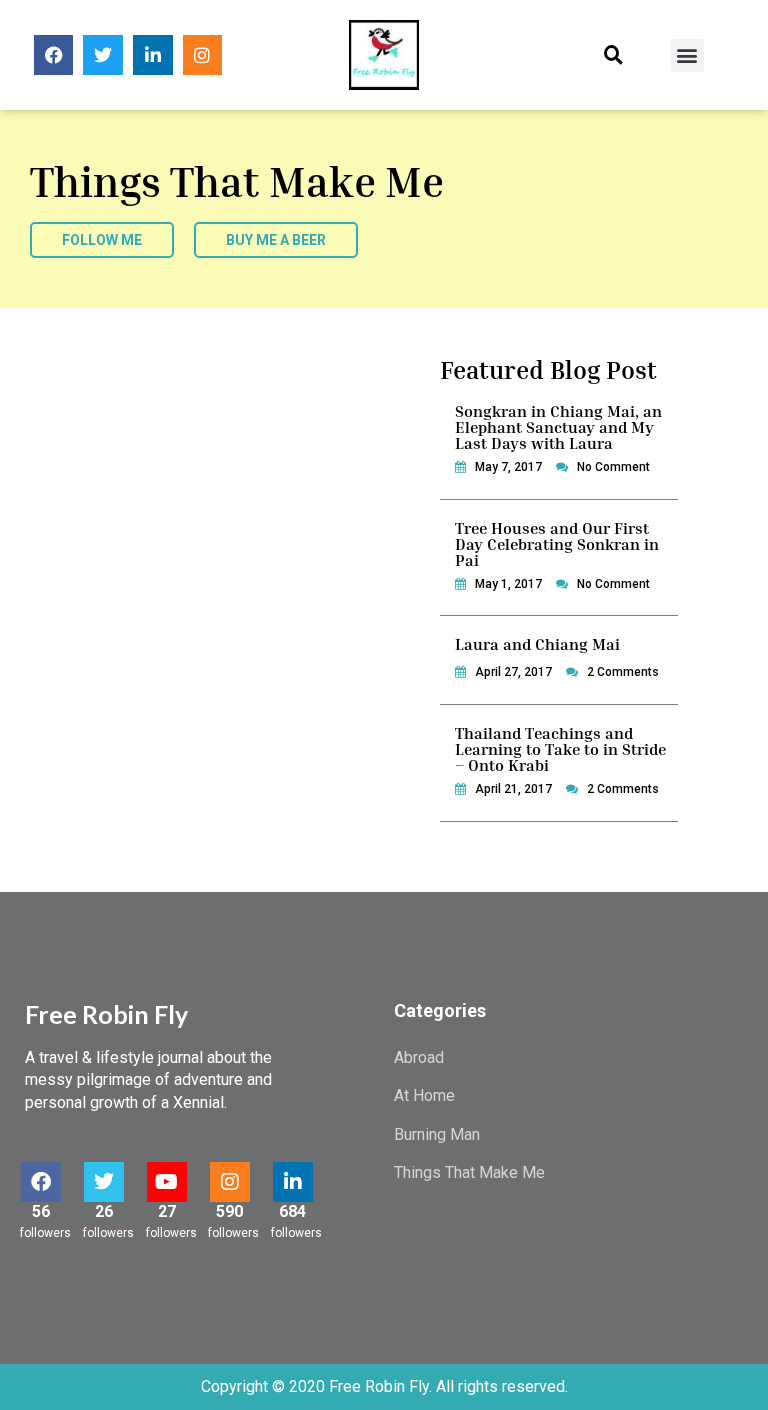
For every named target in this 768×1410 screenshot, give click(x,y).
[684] (293, 1182)
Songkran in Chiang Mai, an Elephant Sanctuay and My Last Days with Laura (558, 427)
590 (229, 1211)
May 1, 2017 (508, 584)
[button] (613, 55)
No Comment (613, 467)
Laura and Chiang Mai (537, 644)
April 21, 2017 (513, 789)
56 (41, 1211)
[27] (167, 1182)
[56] (41, 1182)
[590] (230, 1182)
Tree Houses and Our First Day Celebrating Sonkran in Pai (557, 544)
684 (292, 1211)
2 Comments (623, 672)
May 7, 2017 (508, 467)
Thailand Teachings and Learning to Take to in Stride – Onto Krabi (560, 749)
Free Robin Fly (106, 1014)
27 (167, 1211)
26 (104, 1211)
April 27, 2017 (513, 672)
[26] (104, 1182)
